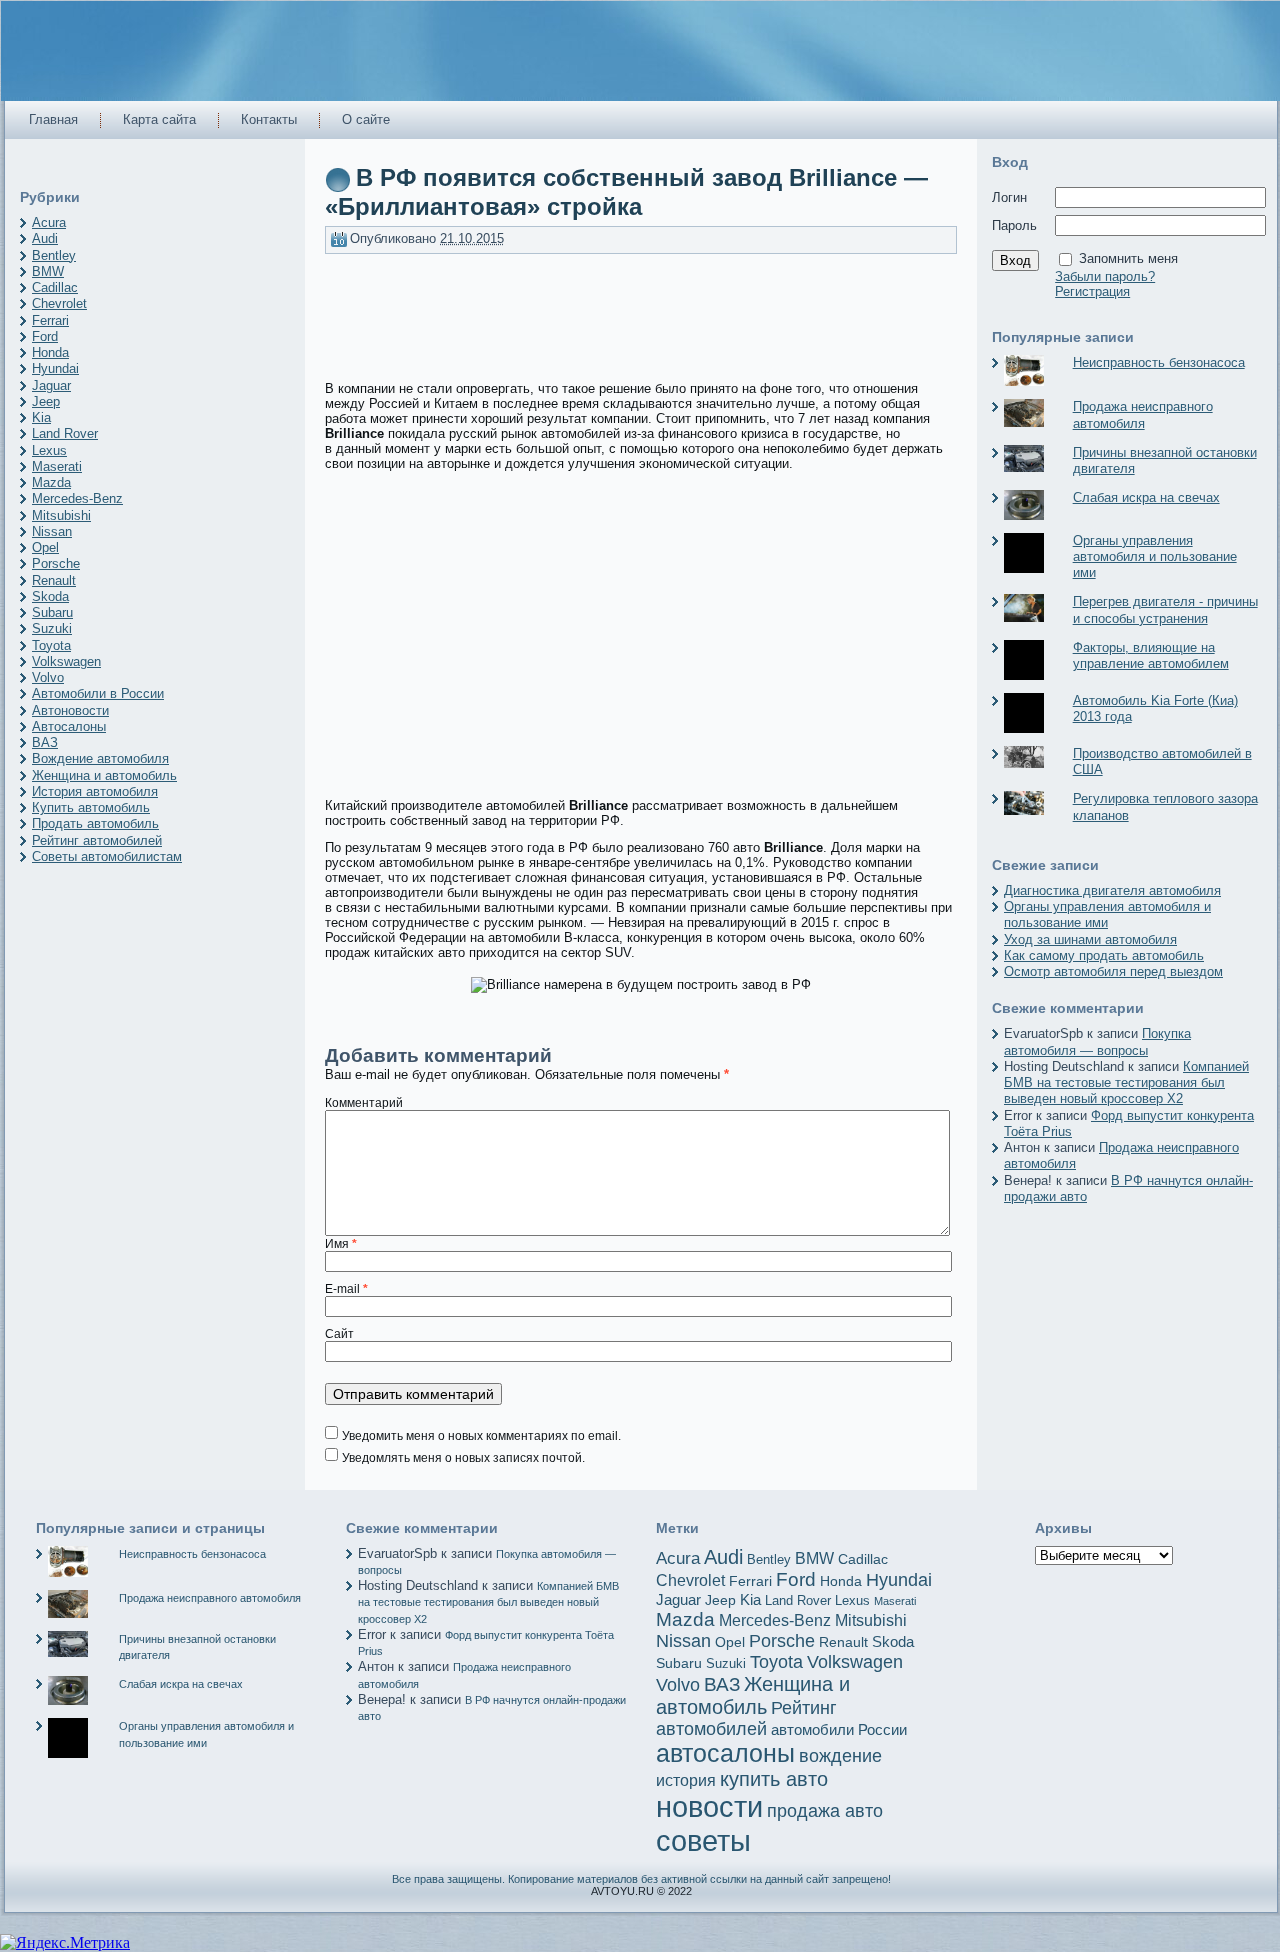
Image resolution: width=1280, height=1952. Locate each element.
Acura (49, 222)
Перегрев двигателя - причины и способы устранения (1165, 609)
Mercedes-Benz (77, 498)
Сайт (339, 1334)
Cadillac (55, 287)
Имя (341, 1244)
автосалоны (725, 1753)
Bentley (54, 255)
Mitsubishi (61, 515)
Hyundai (55, 368)
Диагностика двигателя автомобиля (1112, 890)
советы (703, 1840)
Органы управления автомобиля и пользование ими (1155, 557)
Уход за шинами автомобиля (1090, 939)
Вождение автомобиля (100, 758)
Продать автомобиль (95, 823)
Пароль (1014, 225)
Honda (50, 352)
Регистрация (1092, 291)
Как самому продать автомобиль (1104, 955)
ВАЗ (45, 742)
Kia (41, 417)
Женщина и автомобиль (104, 775)
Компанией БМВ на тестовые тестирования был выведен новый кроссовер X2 (1126, 1083)
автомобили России (839, 1729)
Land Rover (65, 433)
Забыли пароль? (1105, 276)
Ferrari (50, 320)
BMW (48, 271)
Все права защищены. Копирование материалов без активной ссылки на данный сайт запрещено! (641, 1879)
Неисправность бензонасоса (1159, 362)
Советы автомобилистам (107, 856)
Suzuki (52, 628)
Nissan (52, 531)
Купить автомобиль (91, 807)
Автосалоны (69, 726)
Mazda (51, 482)
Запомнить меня (1128, 258)
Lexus (49, 450)
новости (709, 1807)
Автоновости (70, 710)
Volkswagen (66, 661)
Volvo (48, 677)
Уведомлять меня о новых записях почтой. (463, 1458)
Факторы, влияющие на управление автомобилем (1151, 655)
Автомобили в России (98, 693)
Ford (45, 336)
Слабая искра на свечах (1146, 497)
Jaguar (51, 385)
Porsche (56, 563)
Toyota (51, 645)
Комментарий (364, 1103)
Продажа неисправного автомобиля (1143, 414)
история (686, 1780)
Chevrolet (59, 303)
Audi (45, 238)
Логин (1009, 197)
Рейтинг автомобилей (97, 840)
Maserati (57, 466)
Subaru (52, 612)
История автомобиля (95, 791)
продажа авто (825, 1811)
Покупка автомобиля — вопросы (1097, 1041)
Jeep (46, 401)
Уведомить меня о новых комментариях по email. (481, 1436)
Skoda (50, 596)
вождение (840, 1756)
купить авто (774, 1779)
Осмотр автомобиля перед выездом (1113, 971)
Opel (45, 547)
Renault (54, 580)
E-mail (346, 1289)
